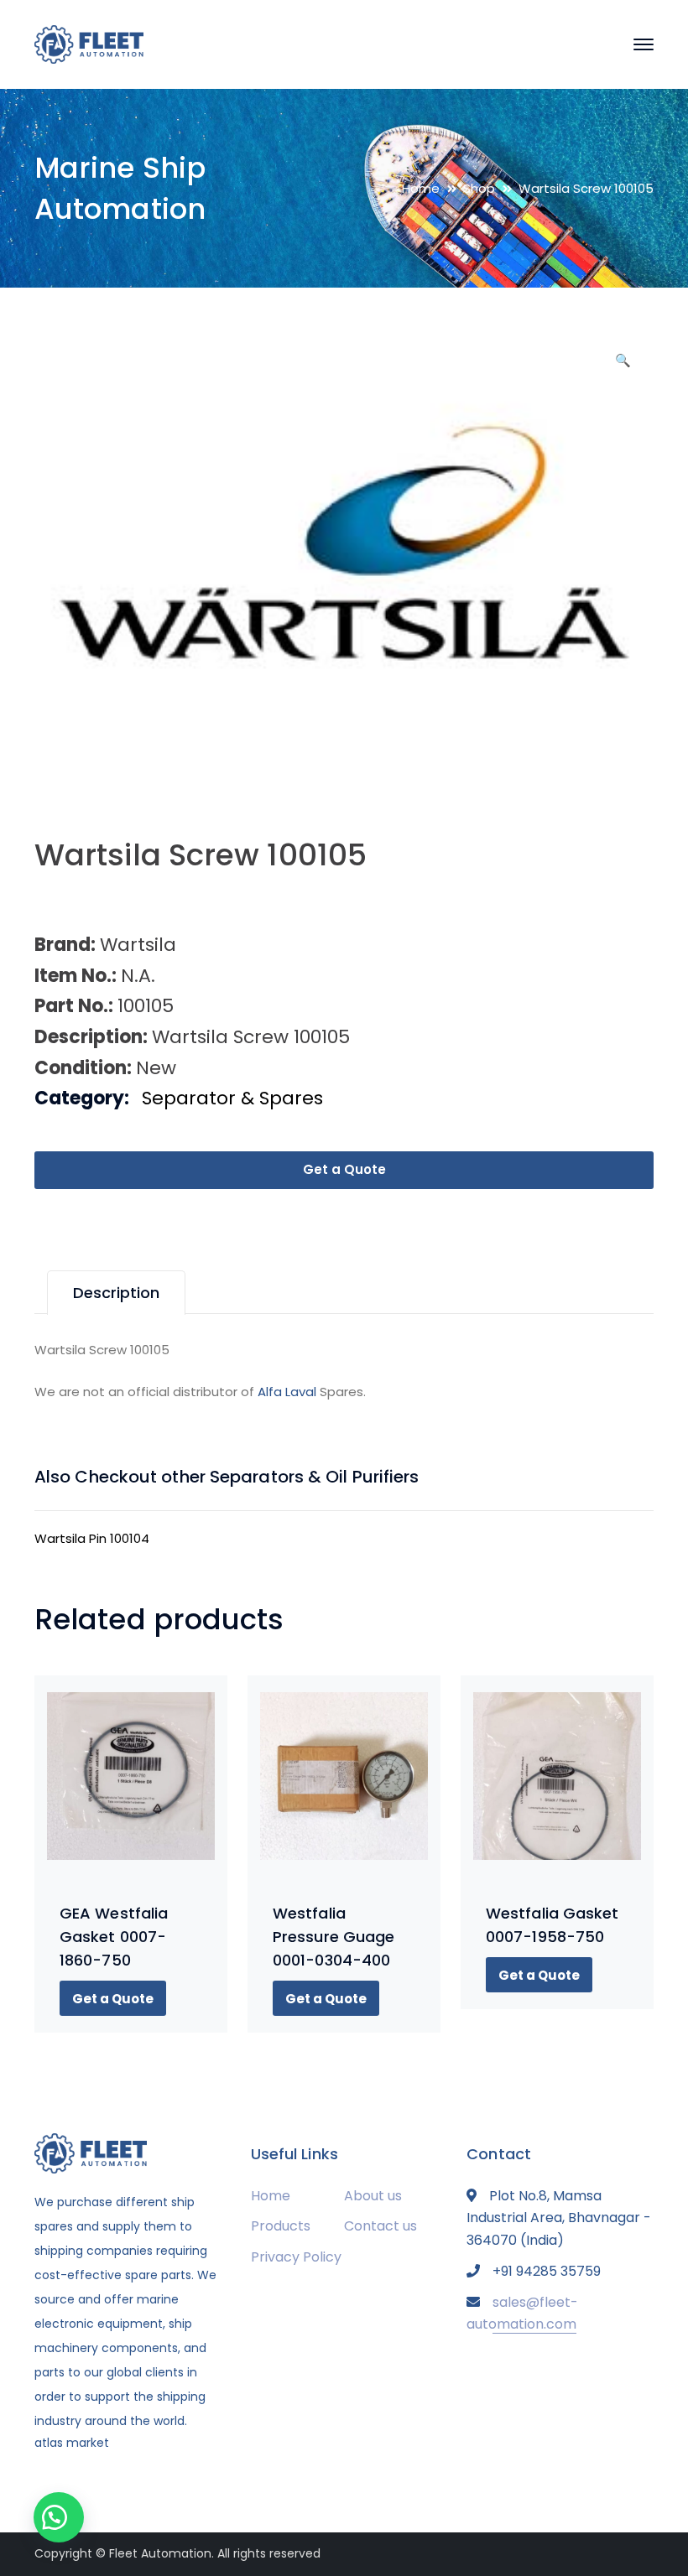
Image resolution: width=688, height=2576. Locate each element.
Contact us (380, 2226)
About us (373, 2196)
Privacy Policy (296, 2257)
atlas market (72, 2443)
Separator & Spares (232, 1098)
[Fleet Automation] (89, 43)
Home (421, 188)
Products (281, 2226)
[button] (623, 366)
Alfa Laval (287, 1392)
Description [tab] (116, 1293)
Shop (479, 188)
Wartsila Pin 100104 (92, 1538)
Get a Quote (344, 1169)
